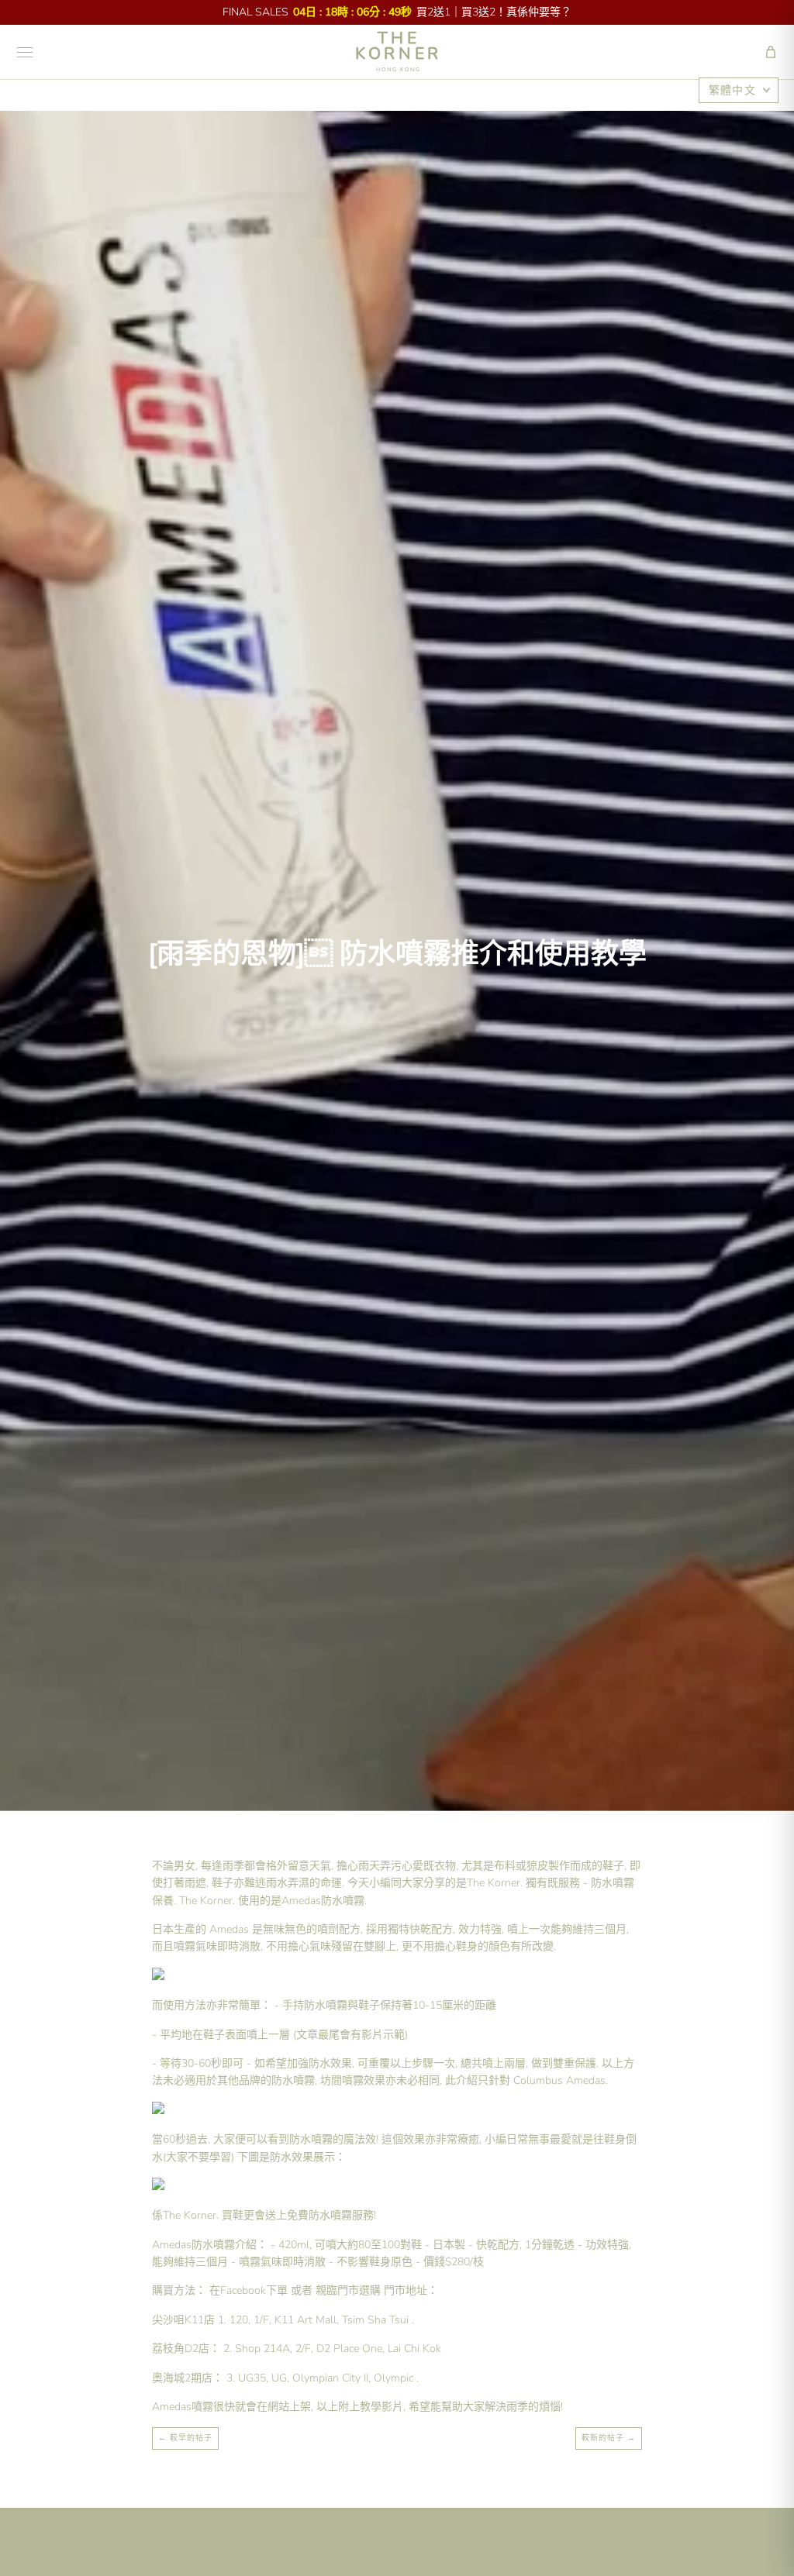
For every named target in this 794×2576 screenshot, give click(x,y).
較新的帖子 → (609, 2438)
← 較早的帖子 (185, 2438)
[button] (771, 52)
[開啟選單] (25, 52)
